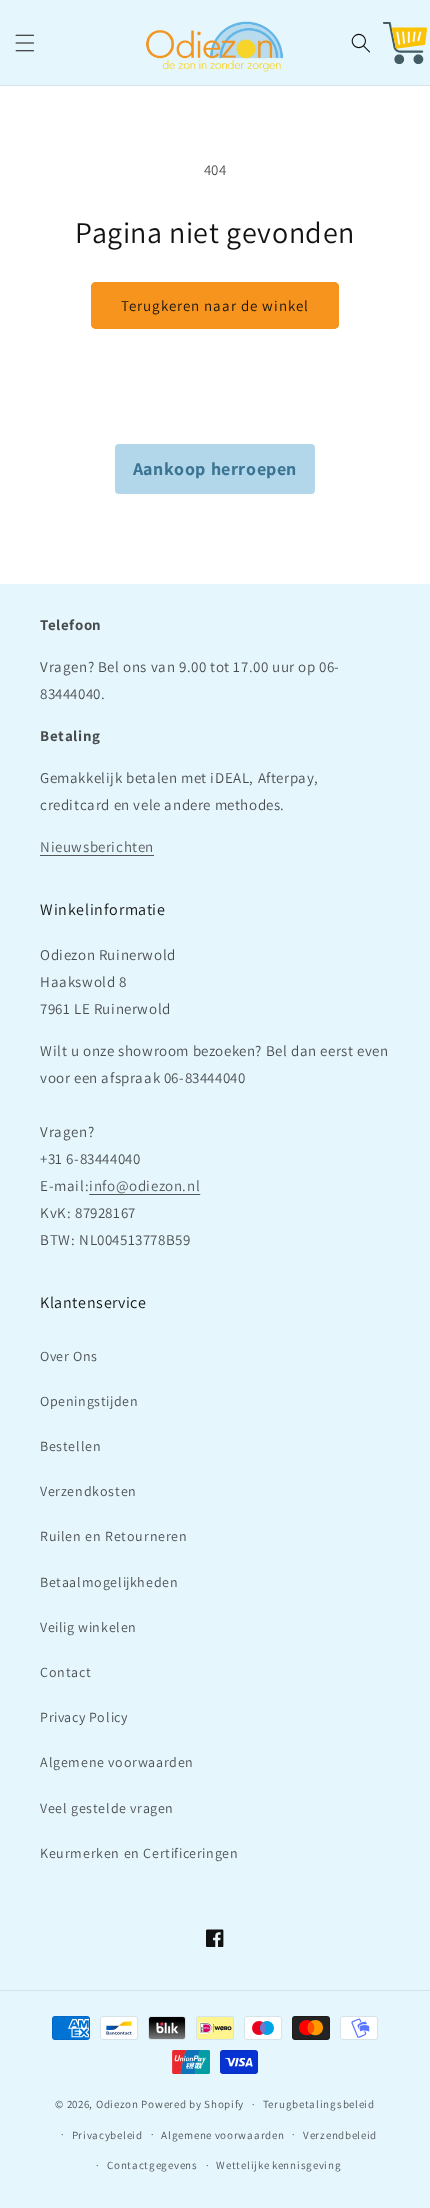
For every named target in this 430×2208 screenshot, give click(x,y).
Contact (65, 1672)
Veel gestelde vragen (107, 1808)
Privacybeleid (107, 2135)
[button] (25, 43)
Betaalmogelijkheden (109, 1582)
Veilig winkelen (88, 1627)
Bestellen (70, 1446)
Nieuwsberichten (97, 846)
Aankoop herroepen (215, 468)
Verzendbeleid (340, 2135)
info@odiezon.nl (144, 1185)
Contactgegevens (152, 2165)
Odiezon (117, 2104)
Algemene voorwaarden (117, 1762)
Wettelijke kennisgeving (278, 2165)
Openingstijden (89, 1401)
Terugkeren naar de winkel (215, 305)
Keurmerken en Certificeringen (139, 1853)
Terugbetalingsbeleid (319, 2104)
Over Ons (69, 1356)
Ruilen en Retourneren (114, 1536)
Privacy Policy (83, 1717)
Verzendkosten (88, 1491)
